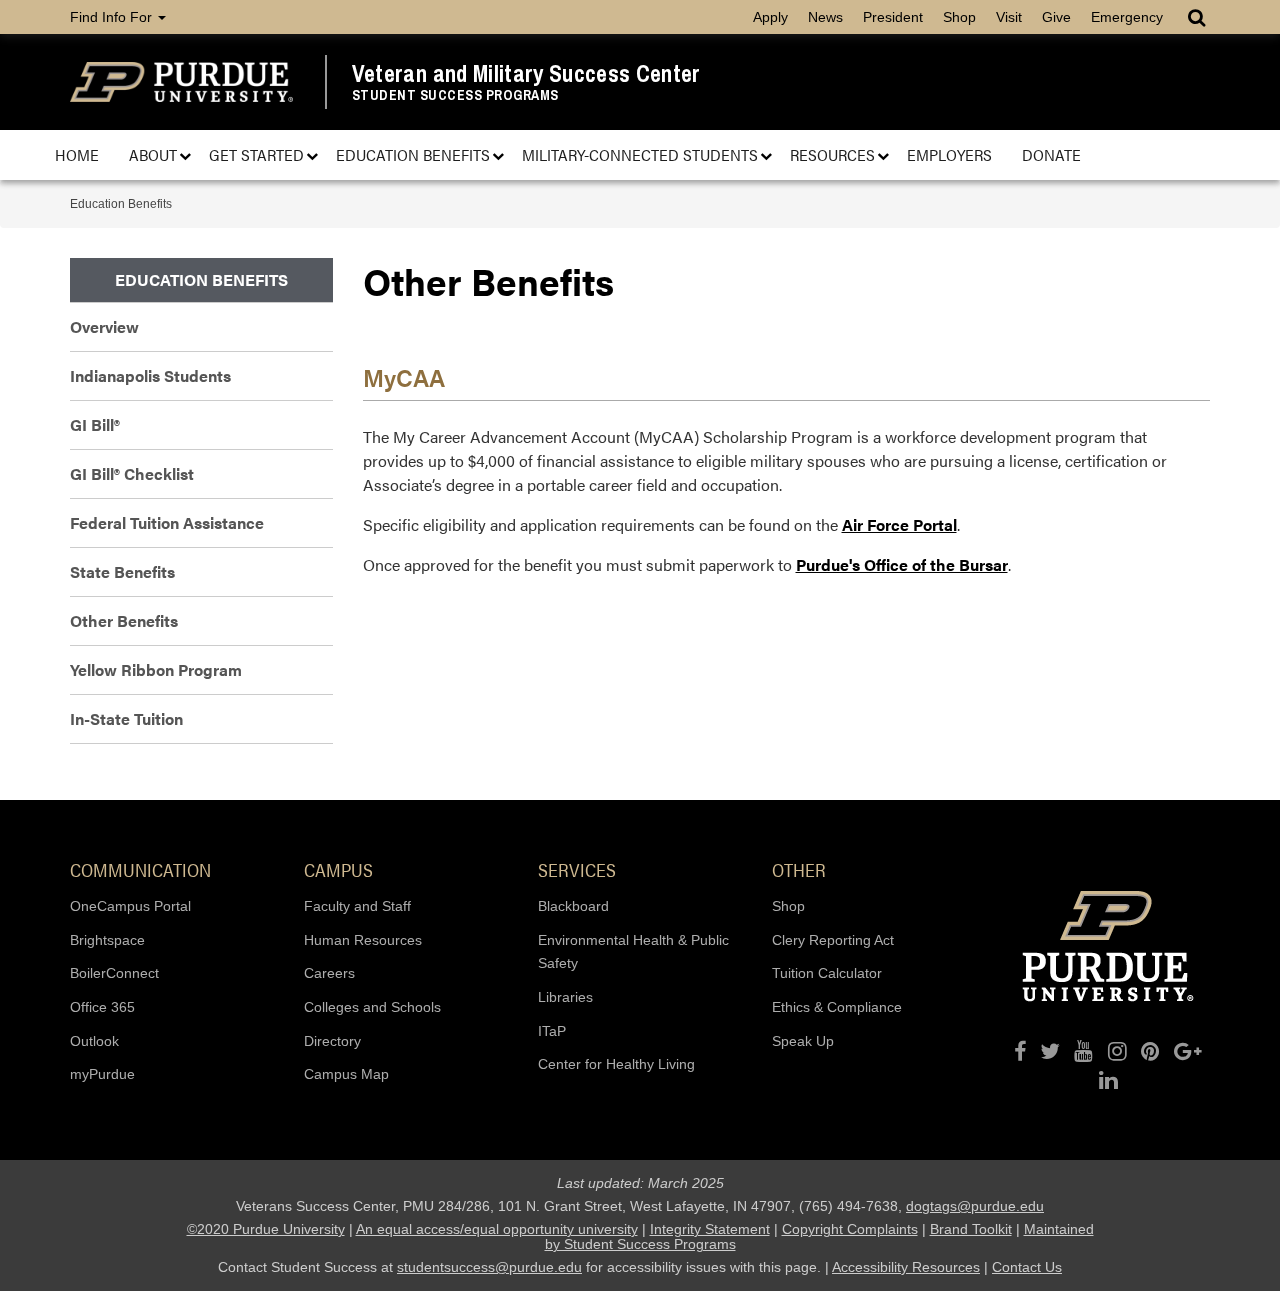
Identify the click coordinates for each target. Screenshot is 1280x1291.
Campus (338, 869)
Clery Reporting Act (833, 940)
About (153, 154)
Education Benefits (413, 154)
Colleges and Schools (372, 1007)
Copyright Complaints (850, 1229)
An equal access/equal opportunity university (497, 1229)
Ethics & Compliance (837, 1007)
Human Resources (363, 940)
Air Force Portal (899, 524)
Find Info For (113, 17)
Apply (770, 17)
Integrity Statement (710, 1229)
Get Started (256, 154)
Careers (329, 973)
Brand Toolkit (971, 1229)
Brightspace (107, 940)
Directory (332, 1041)
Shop (959, 17)
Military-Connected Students (640, 154)
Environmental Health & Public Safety (633, 952)
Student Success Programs (455, 95)
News (825, 17)
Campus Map (346, 1074)
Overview (104, 326)
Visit (1009, 17)
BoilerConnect (114, 973)
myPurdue (102, 1074)
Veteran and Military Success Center (526, 74)
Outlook (94, 1041)
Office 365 (102, 1007)
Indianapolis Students (150, 375)
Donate (1051, 154)
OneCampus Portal (130, 906)
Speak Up (803, 1041)
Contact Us (1027, 1267)
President (893, 17)
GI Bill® (95, 424)
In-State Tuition (126, 718)
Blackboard (573, 906)
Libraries (565, 997)
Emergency (1127, 17)
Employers (949, 154)
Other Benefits (124, 620)
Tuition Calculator (827, 973)
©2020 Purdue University (266, 1229)
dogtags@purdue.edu (975, 1206)
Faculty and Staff (357, 906)
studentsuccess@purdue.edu (489, 1267)
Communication (140, 869)
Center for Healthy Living (616, 1064)
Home (77, 154)
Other (799, 869)
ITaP (552, 1031)
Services (577, 869)
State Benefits (122, 571)
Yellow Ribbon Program (156, 669)
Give (1056, 17)
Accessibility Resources (906, 1267)
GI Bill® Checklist (132, 473)
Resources (832, 154)
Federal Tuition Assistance (167, 522)
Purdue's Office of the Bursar (902, 564)
